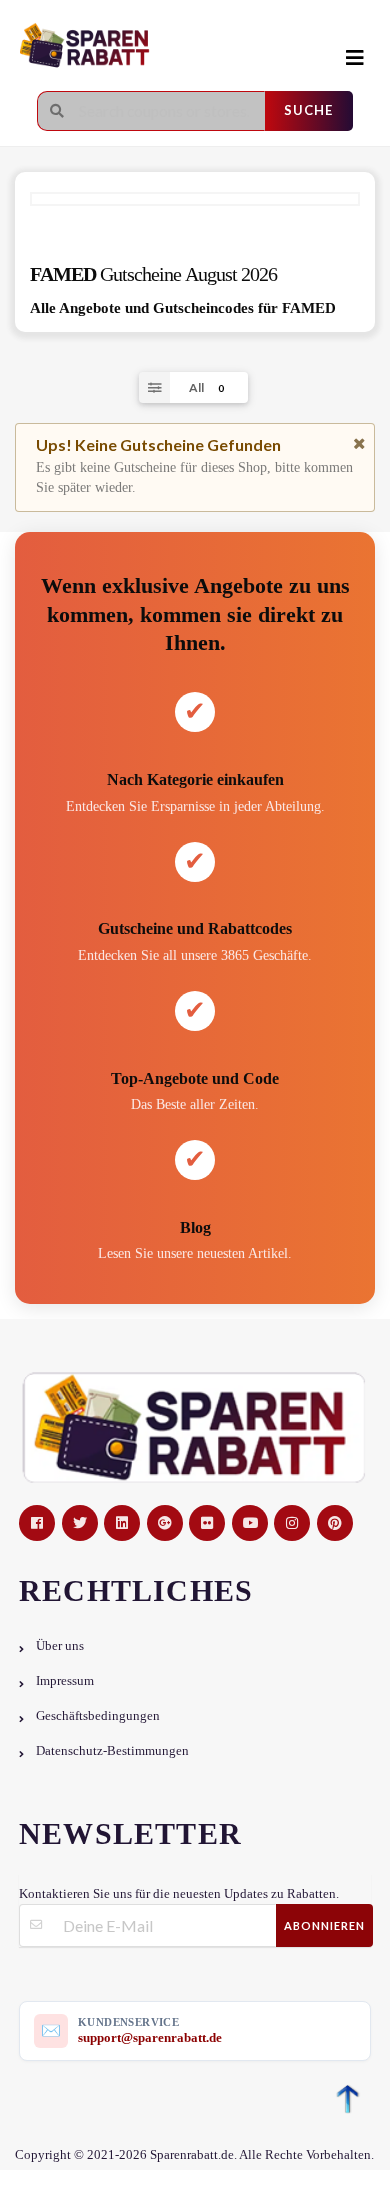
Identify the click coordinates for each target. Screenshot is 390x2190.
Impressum (65, 1681)
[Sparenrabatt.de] (165, 46)
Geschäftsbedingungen (98, 1716)
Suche (308, 110)
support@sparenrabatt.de (150, 2037)
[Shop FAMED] (195, 199)
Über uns (60, 1646)
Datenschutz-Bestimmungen (112, 1751)
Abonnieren (324, 1925)
